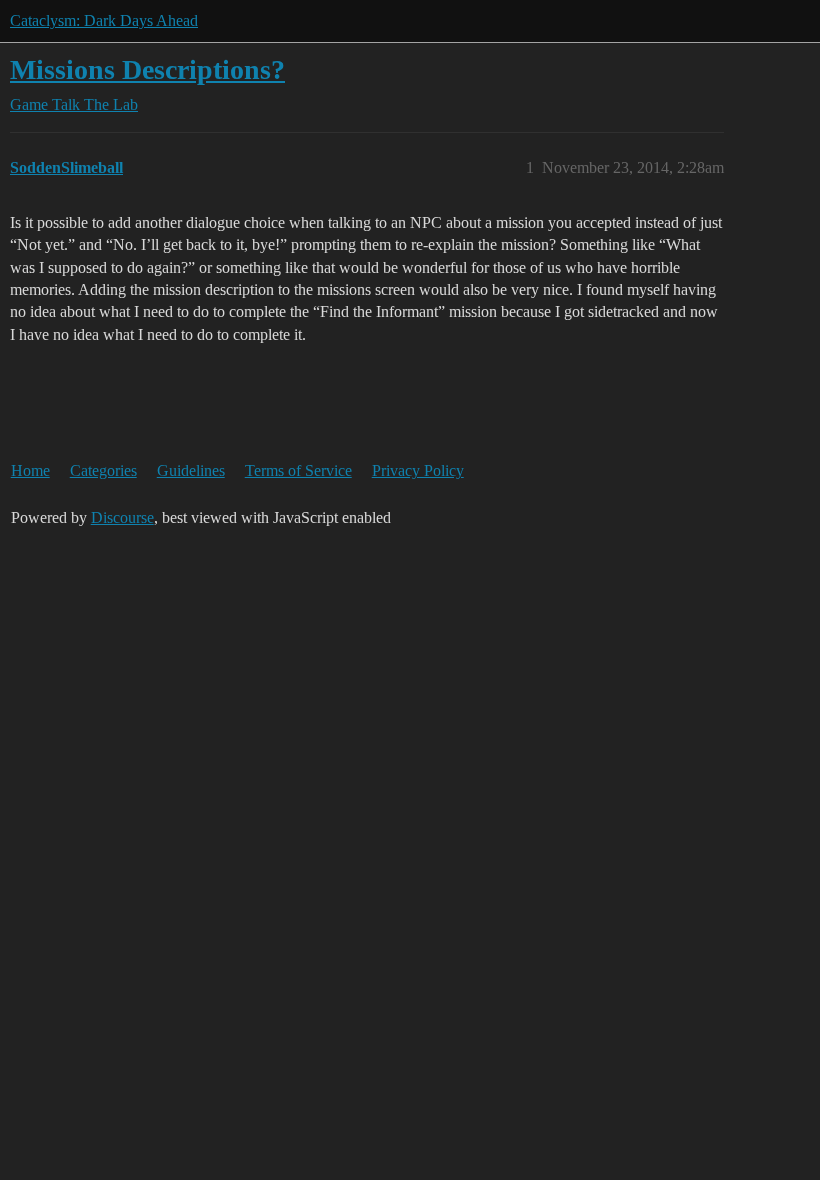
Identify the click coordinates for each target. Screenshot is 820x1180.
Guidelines (191, 470)
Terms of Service (298, 470)
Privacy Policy (418, 470)
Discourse (122, 517)
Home (30, 470)
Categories (103, 470)
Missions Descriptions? (147, 69)
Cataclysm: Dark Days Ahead (104, 20)
